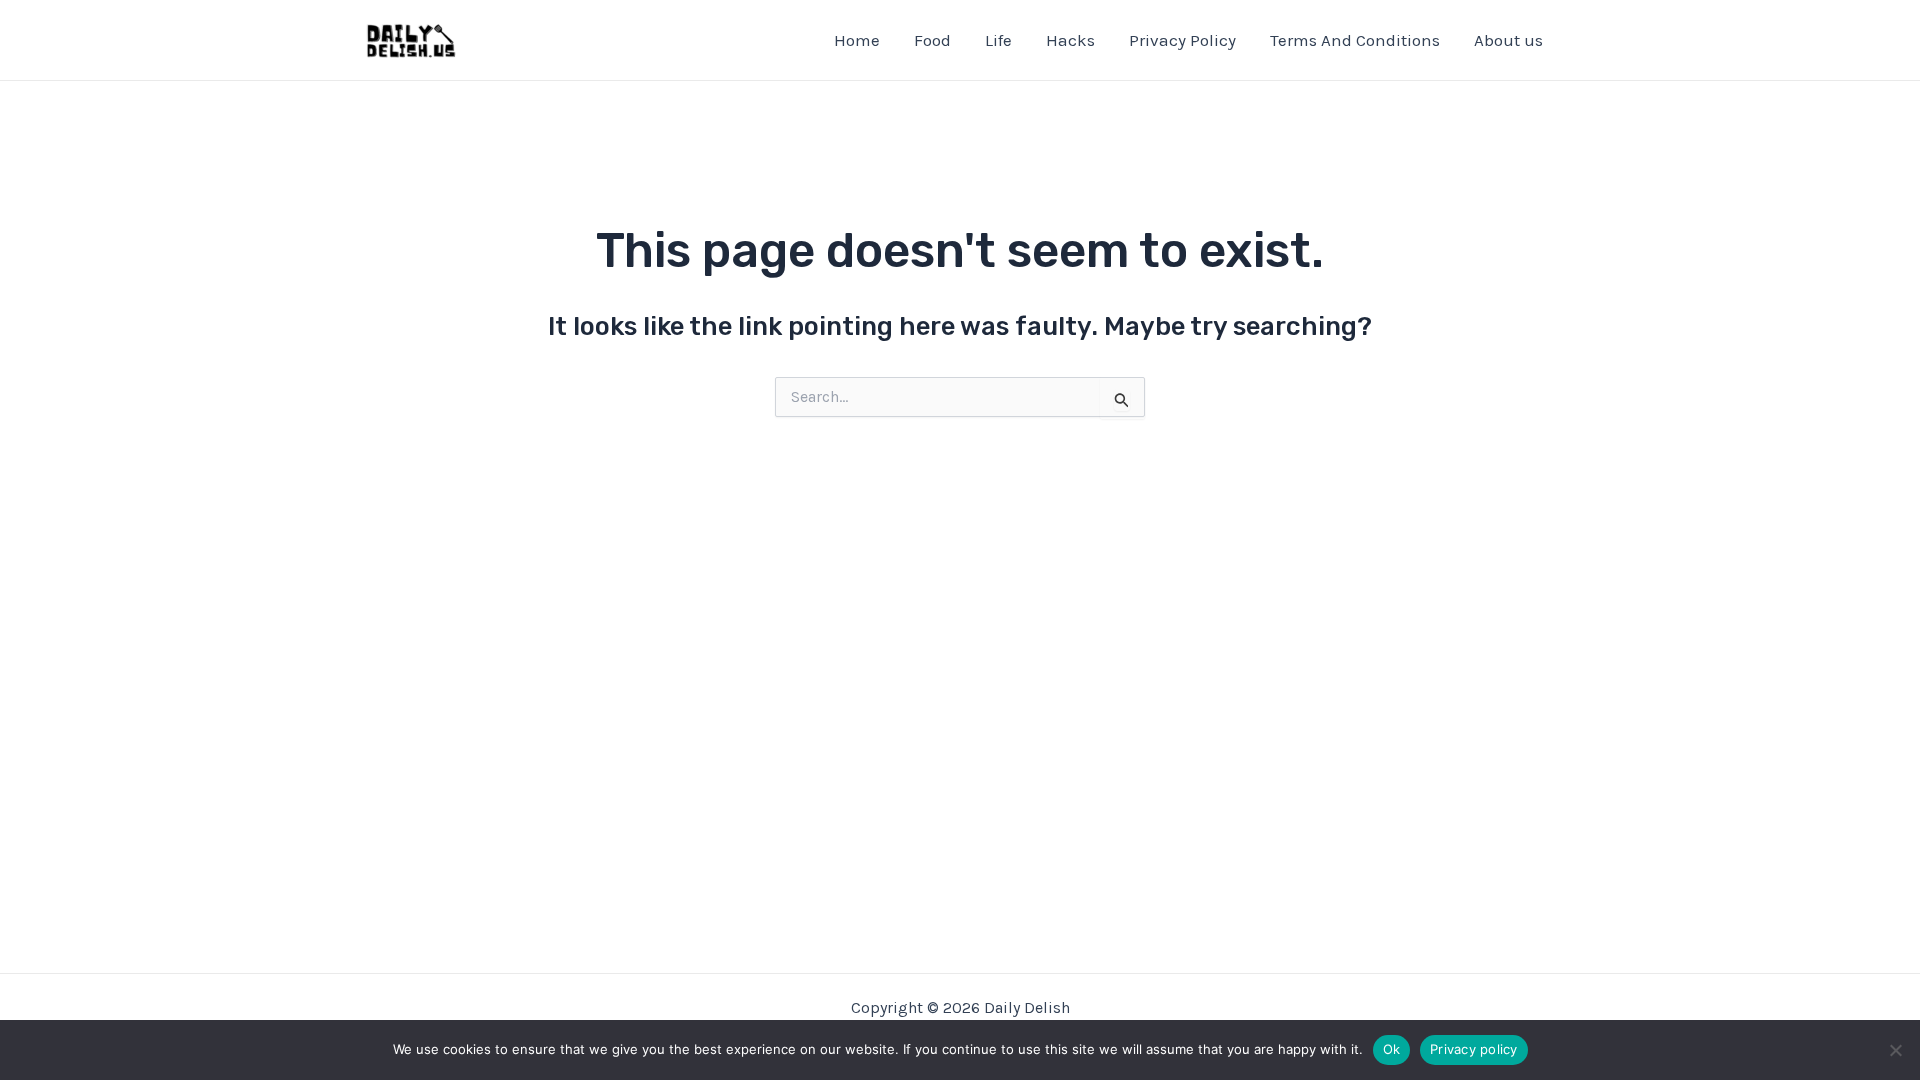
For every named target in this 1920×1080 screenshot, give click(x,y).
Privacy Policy (1182, 40)
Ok (1392, 1049)
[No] (1895, 1050)
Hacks (1070, 40)
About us (1508, 40)
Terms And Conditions (1355, 40)
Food (932, 40)
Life (998, 40)
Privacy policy (1474, 1049)
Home (857, 40)
